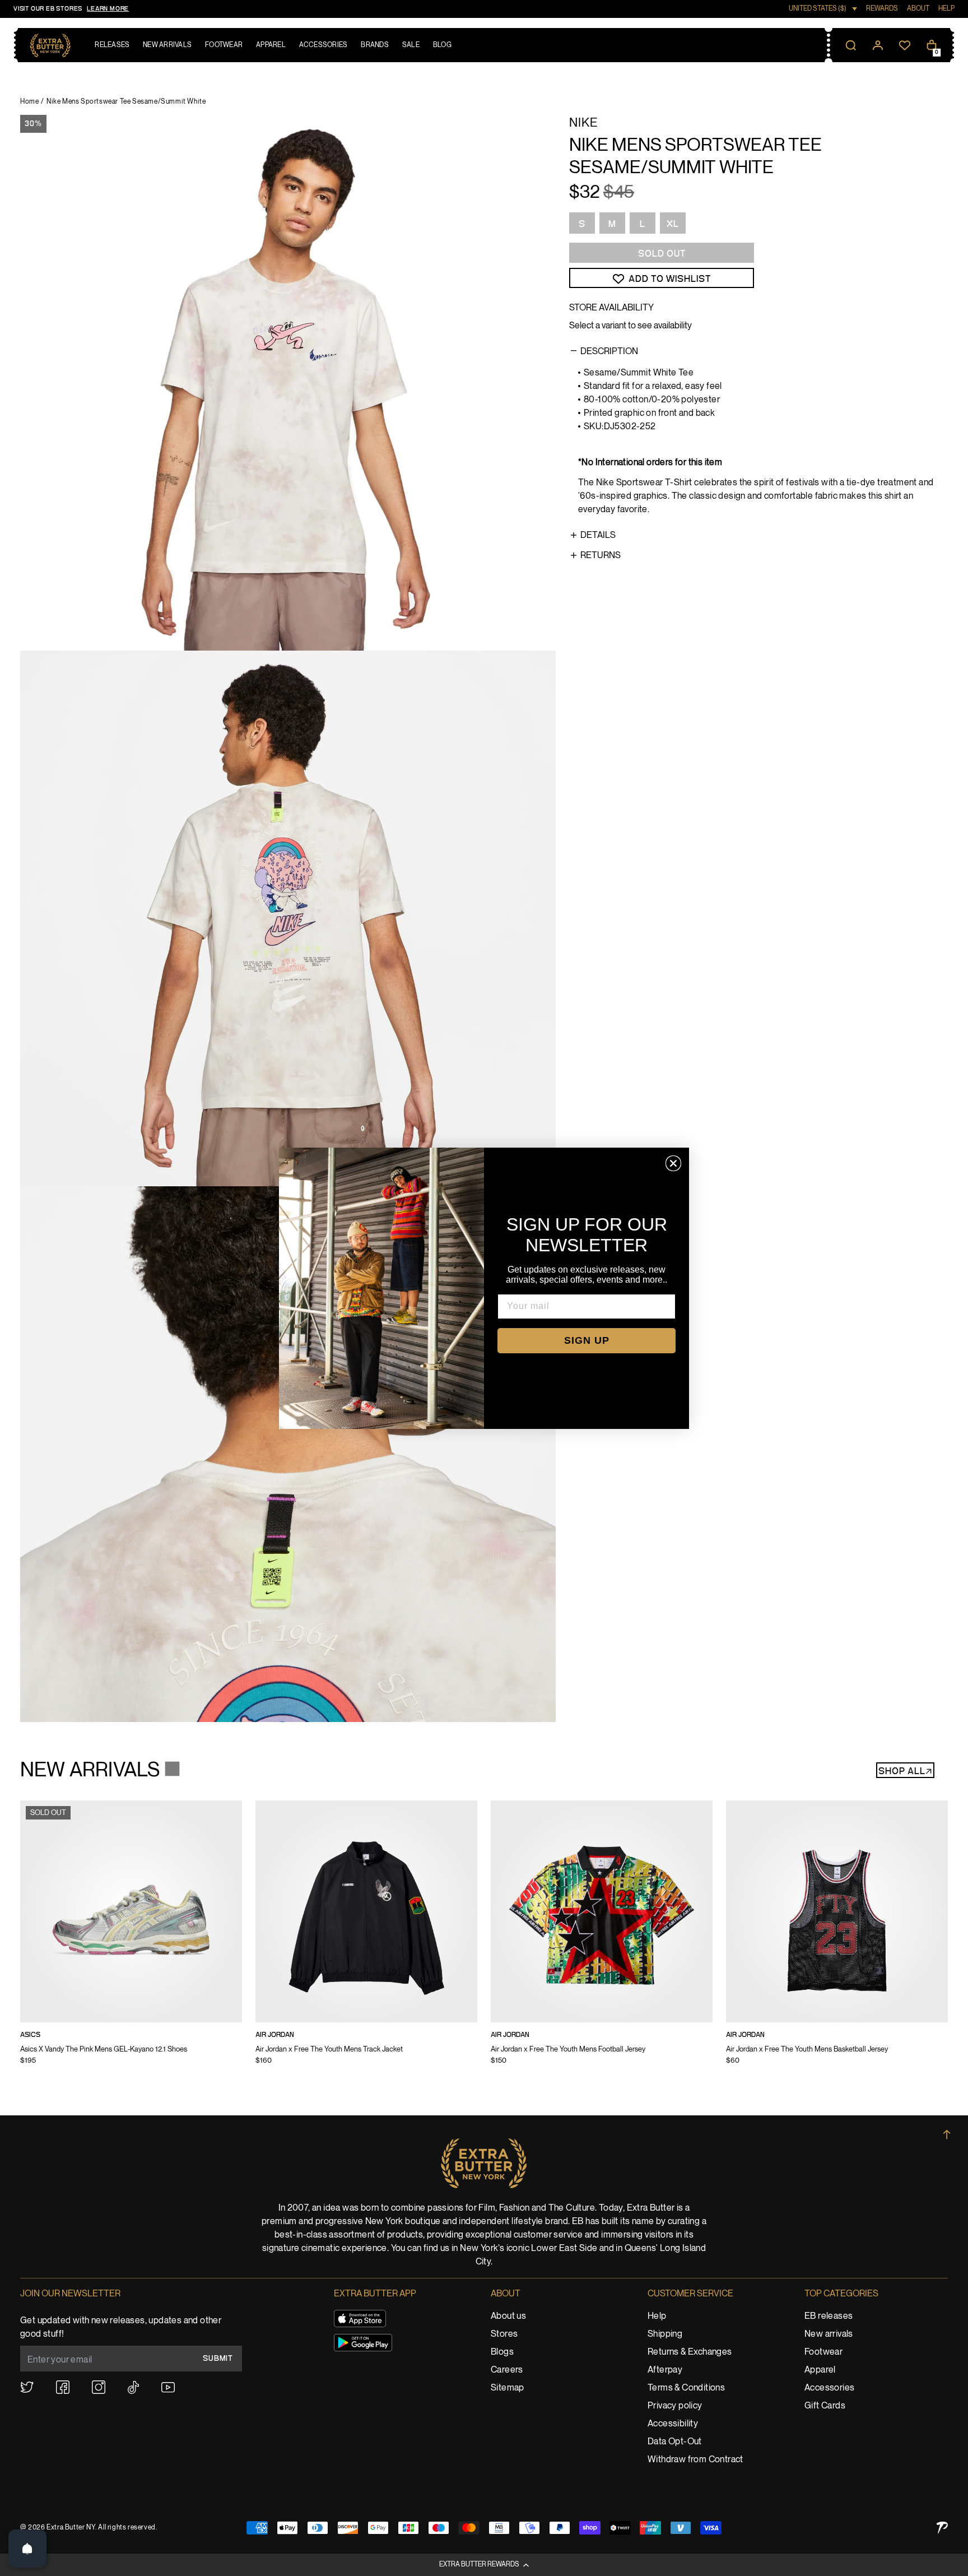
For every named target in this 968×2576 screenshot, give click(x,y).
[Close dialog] (673, 1163)
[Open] (27, 2549)
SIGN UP (587, 1340)
